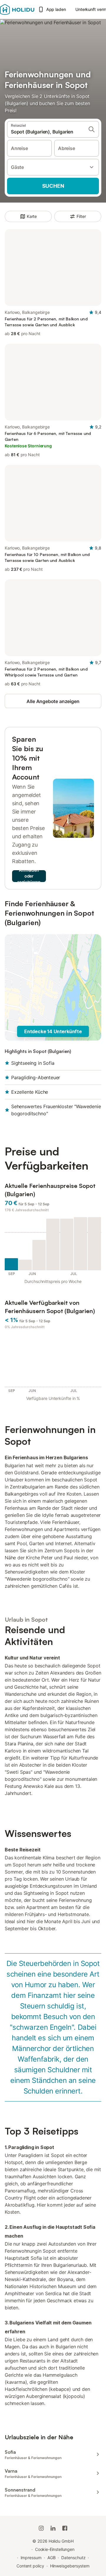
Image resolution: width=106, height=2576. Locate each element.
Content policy (30, 2566)
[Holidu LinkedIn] (53, 2528)
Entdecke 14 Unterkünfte (53, 1031)
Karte (32, 216)
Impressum (31, 2558)
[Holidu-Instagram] (41, 2528)
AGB (52, 2558)
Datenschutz (73, 2558)
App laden (56, 9)
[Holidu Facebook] (65, 2528)
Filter (81, 216)
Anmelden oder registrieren (29, 876)
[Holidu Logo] (17, 9)
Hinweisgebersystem (70, 2566)
